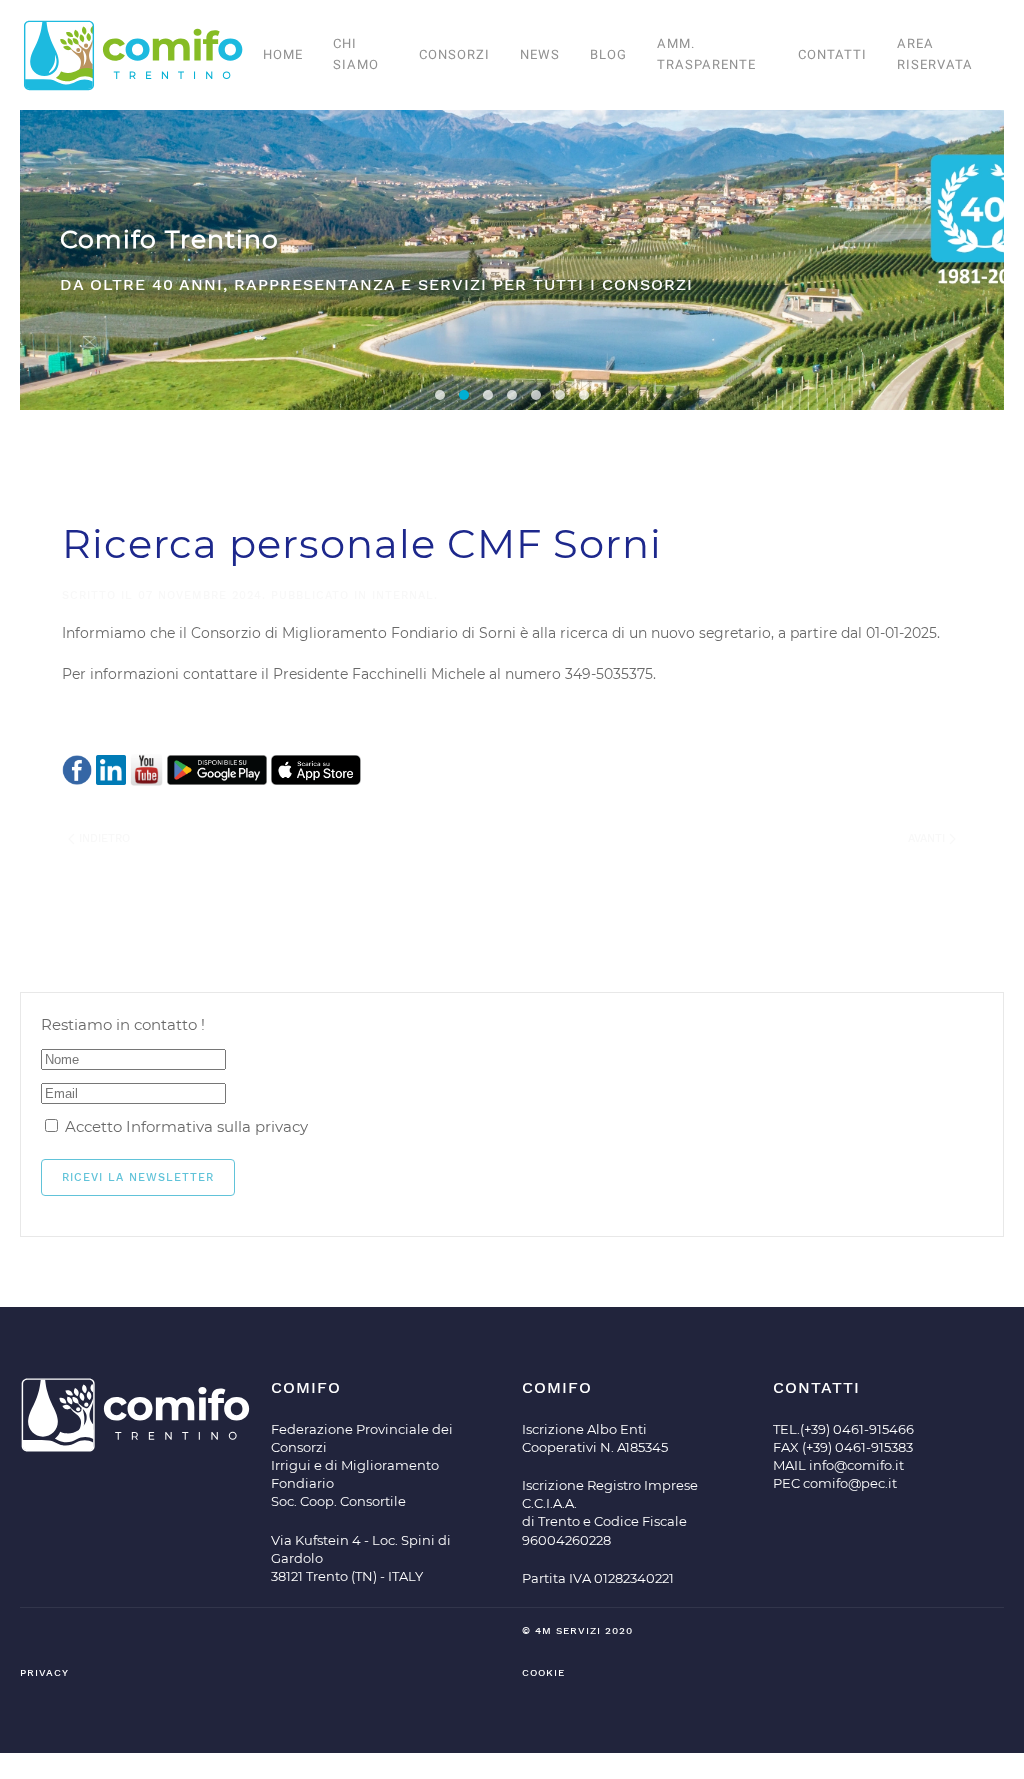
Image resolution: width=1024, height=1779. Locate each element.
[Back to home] (134, 55)
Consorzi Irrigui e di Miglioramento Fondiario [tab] (488, 395)
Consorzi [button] (454, 54)
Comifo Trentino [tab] (464, 395)
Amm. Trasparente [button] (706, 54)
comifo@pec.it (850, 1483)
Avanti (928, 838)
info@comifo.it (856, 1465)
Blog (608, 54)
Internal (403, 595)
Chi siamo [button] (356, 54)
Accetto (184, 1126)
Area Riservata (935, 54)
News (540, 54)
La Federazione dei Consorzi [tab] (512, 395)
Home (283, 54)
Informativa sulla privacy (217, 1126)
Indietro (102, 838)
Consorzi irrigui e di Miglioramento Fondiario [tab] (560, 395)
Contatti (832, 54)
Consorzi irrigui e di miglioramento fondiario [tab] (440, 395)
